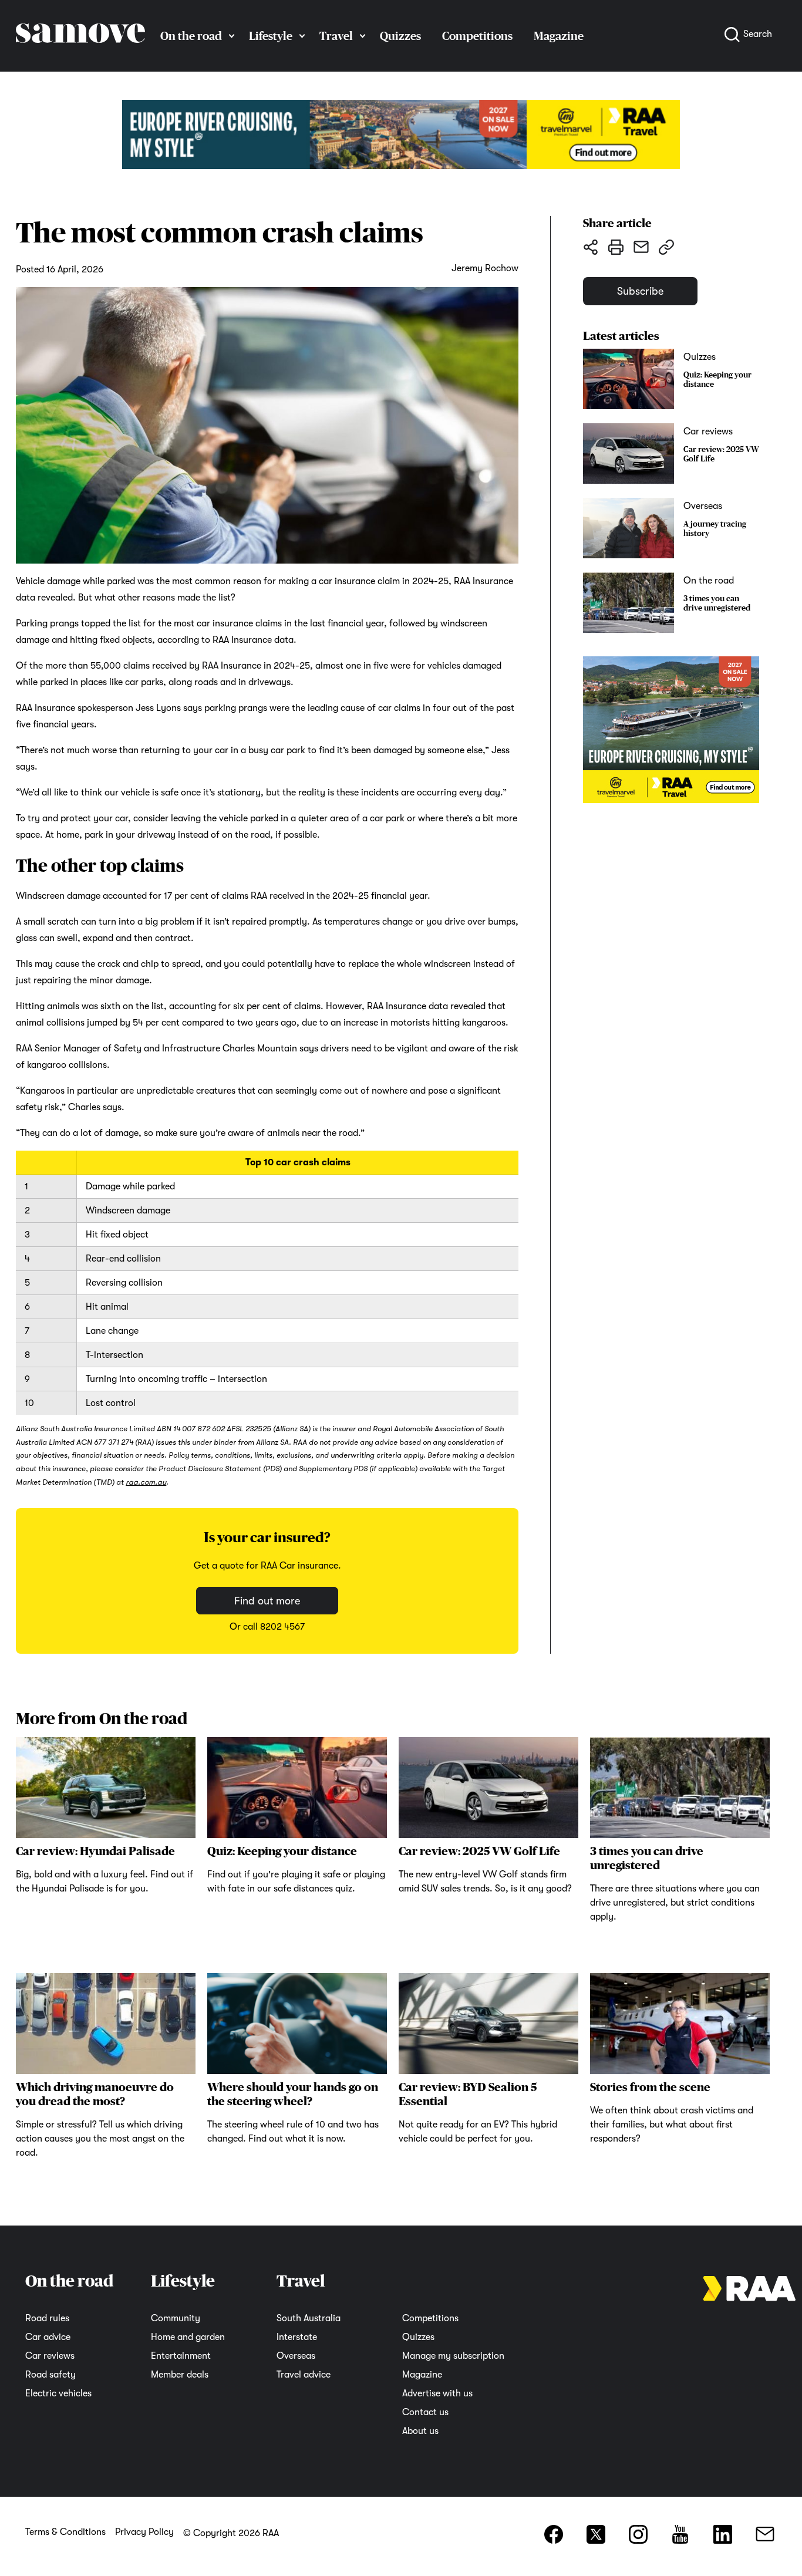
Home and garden (188, 2337)
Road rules (47, 2318)
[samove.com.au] (80, 54)
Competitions (477, 36)
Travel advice (304, 2375)
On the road (191, 36)
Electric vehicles (58, 2393)
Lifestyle (271, 36)
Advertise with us (437, 2393)
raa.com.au (146, 1482)
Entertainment (181, 2356)
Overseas (296, 2356)
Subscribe (640, 291)
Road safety (50, 2375)
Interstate (297, 2337)
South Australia (309, 2318)
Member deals (180, 2375)
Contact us (425, 2412)
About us (420, 2431)
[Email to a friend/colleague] (641, 247)
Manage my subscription (453, 2356)
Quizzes (400, 36)
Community (176, 2318)
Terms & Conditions (65, 2532)
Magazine (559, 36)
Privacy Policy (144, 2532)
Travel (336, 36)
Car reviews (50, 2356)
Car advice (48, 2337)
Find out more (267, 1600)
